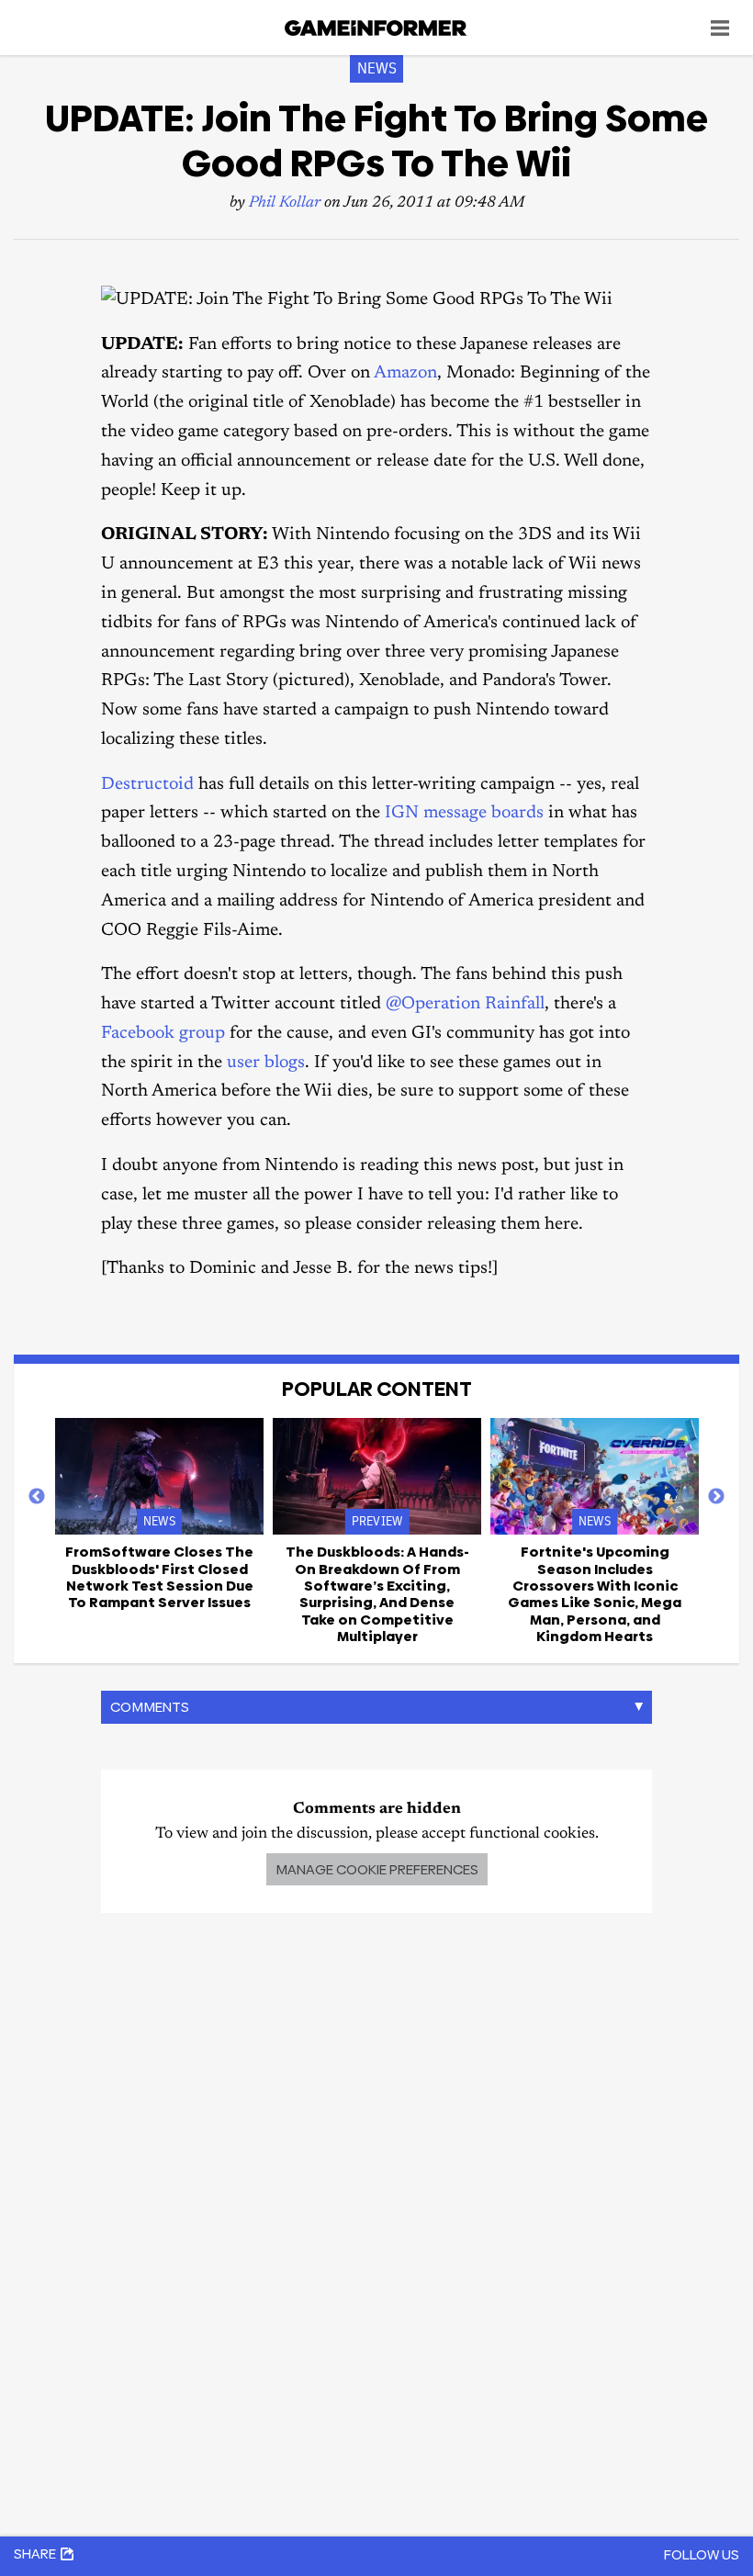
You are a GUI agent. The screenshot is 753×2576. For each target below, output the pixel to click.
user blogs (266, 1063)
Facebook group (163, 1034)
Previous (37, 1497)
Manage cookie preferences (377, 1869)
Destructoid (147, 785)
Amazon (405, 373)
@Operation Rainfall (465, 1004)
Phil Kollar (285, 203)
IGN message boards (464, 813)
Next (716, 1497)
